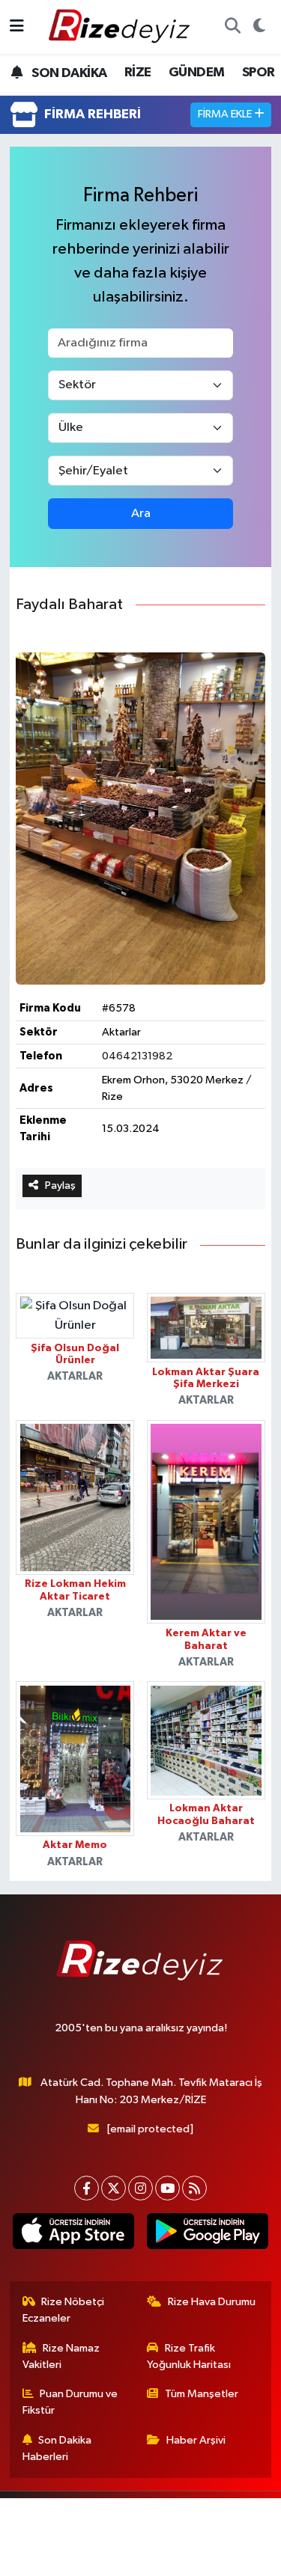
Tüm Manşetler (202, 2394)
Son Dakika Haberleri (57, 2448)
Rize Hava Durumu (212, 2302)
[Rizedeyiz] (121, 27)
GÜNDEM (196, 73)
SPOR (259, 73)
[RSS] (194, 2188)
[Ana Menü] (17, 27)
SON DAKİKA (68, 73)
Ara (141, 514)
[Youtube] (167, 2188)
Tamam (192, 2558)
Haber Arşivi (196, 2440)
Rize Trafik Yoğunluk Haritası (189, 2356)
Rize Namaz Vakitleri (61, 2356)
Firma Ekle (226, 114)
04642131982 (137, 1056)
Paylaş (60, 1185)
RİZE (138, 73)
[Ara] (232, 27)
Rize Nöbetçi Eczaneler (64, 2310)
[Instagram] (140, 2188)
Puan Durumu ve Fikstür (70, 2402)
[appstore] (74, 2234)
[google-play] (208, 2234)
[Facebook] (87, 2188)
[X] (114, 2188)
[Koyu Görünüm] (259, 27)
